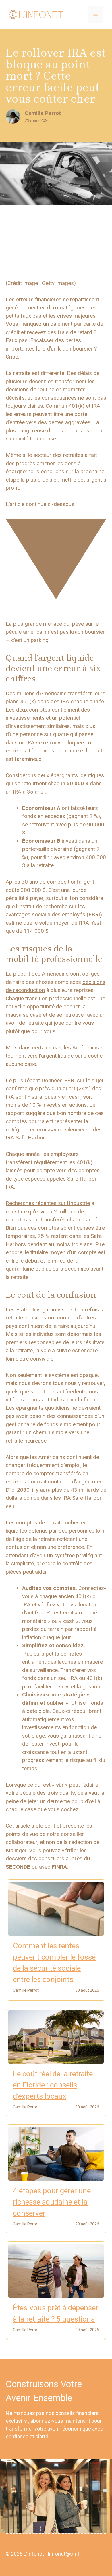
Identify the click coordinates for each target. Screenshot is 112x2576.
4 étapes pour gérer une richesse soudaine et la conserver (52, 2202)
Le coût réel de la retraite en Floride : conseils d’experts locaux (53, 2085)
